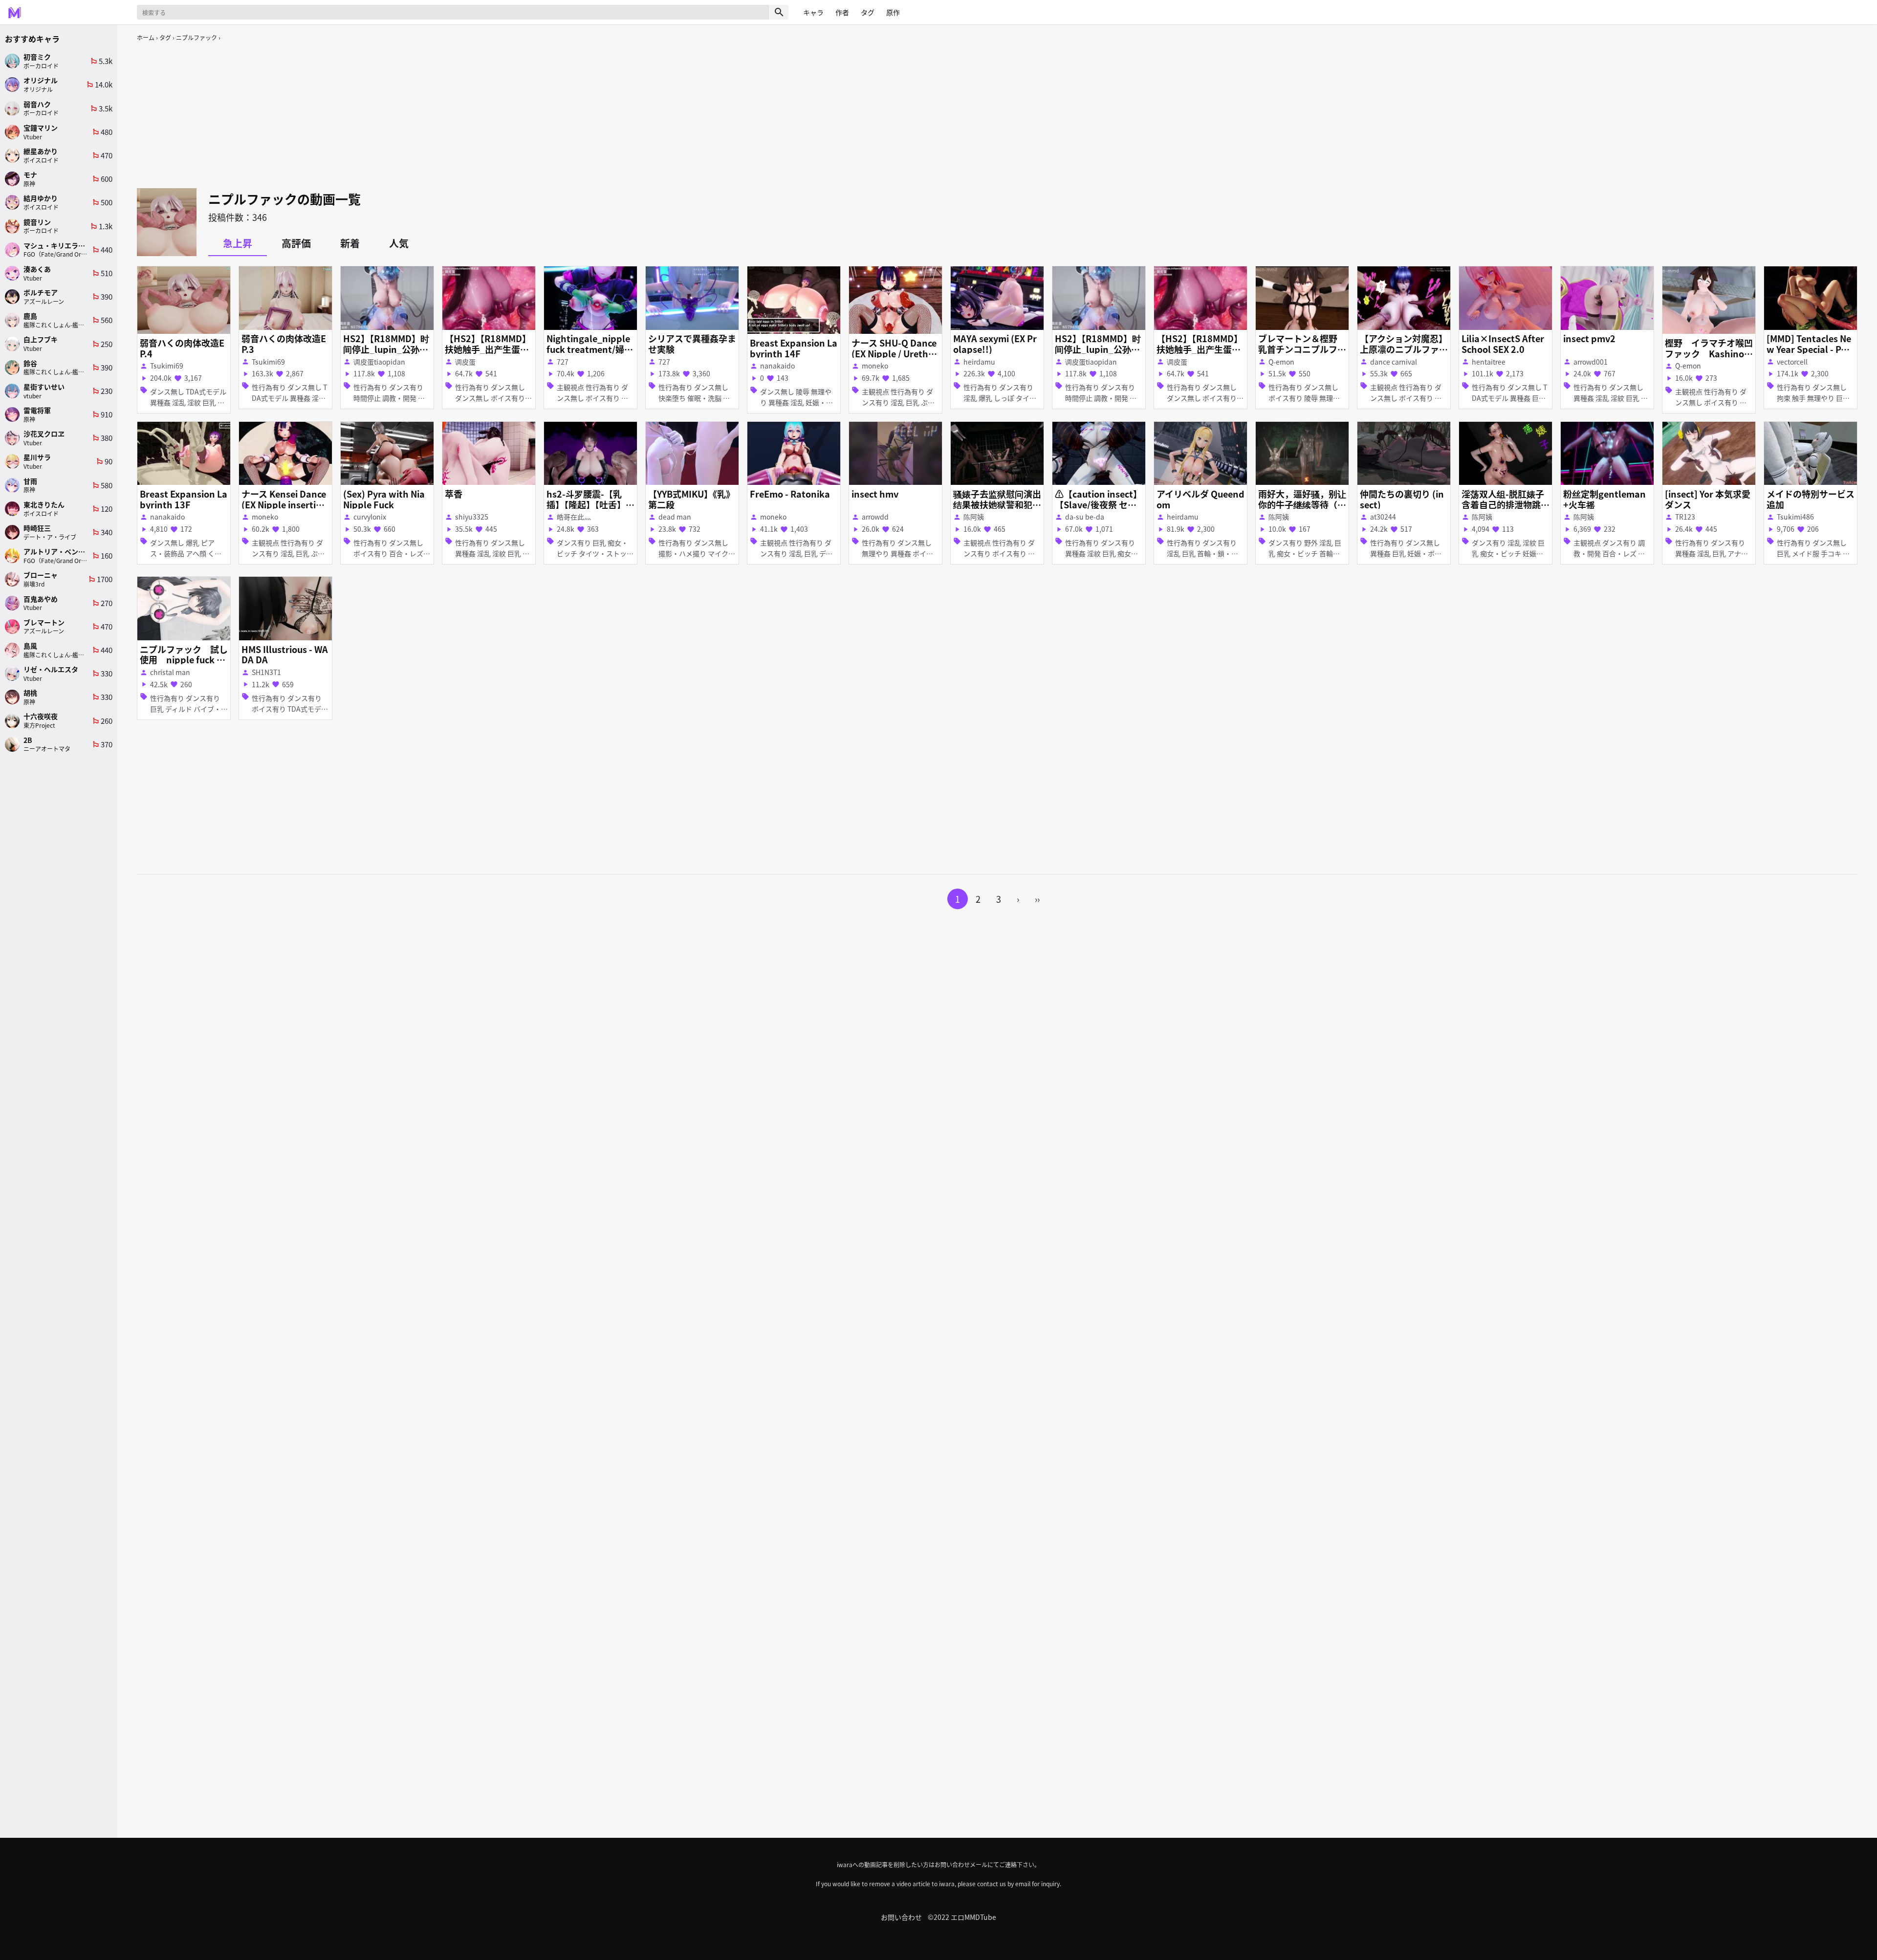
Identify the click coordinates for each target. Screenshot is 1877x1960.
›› (1037, 899)
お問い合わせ (901, 1917)
